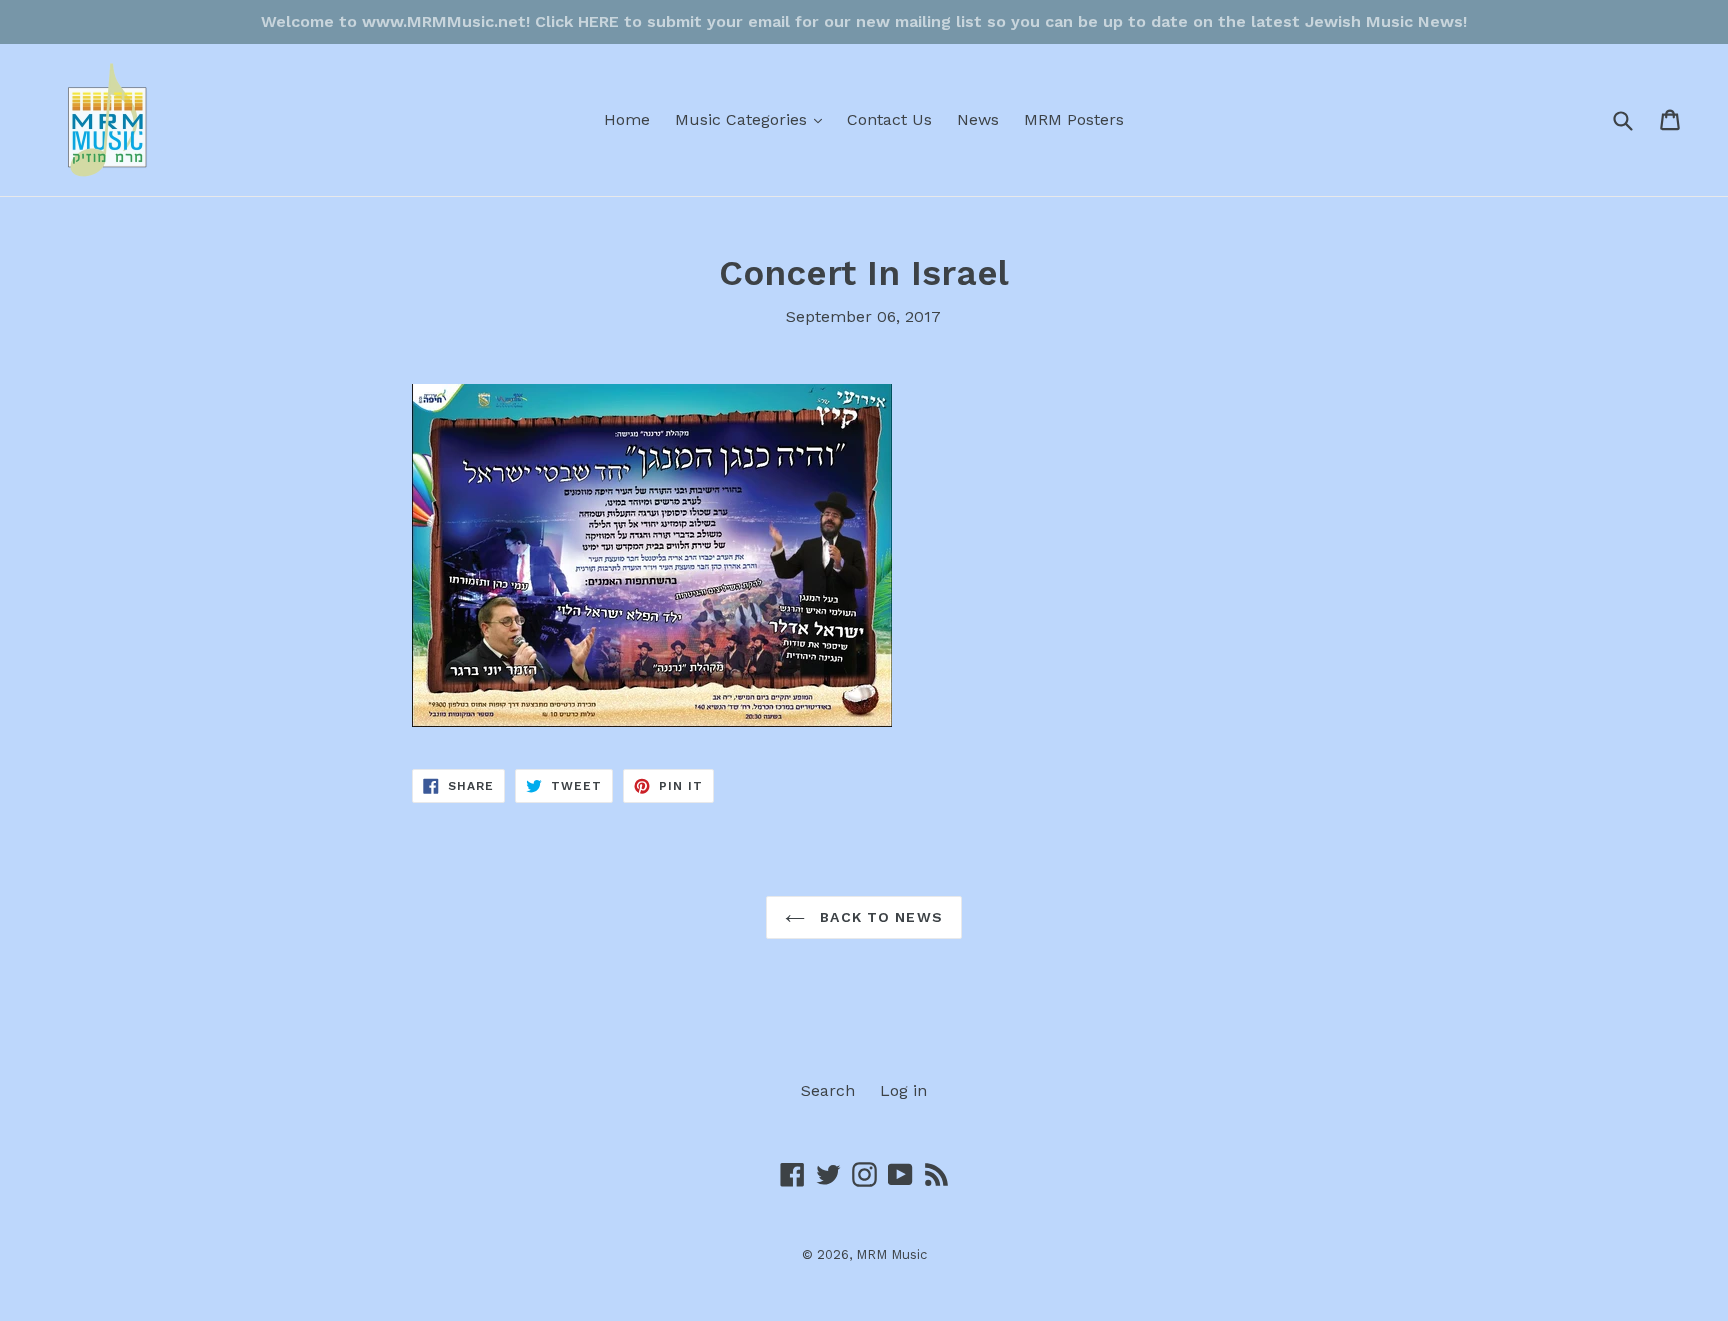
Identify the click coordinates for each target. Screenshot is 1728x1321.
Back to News (879, 917)
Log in (903, 1090)
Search (828, 1090)
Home (627, 119)
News (978, 119)
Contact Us (889, 119)
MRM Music (891, 1254)
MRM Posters (1074, 119)
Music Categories (753, 119)
